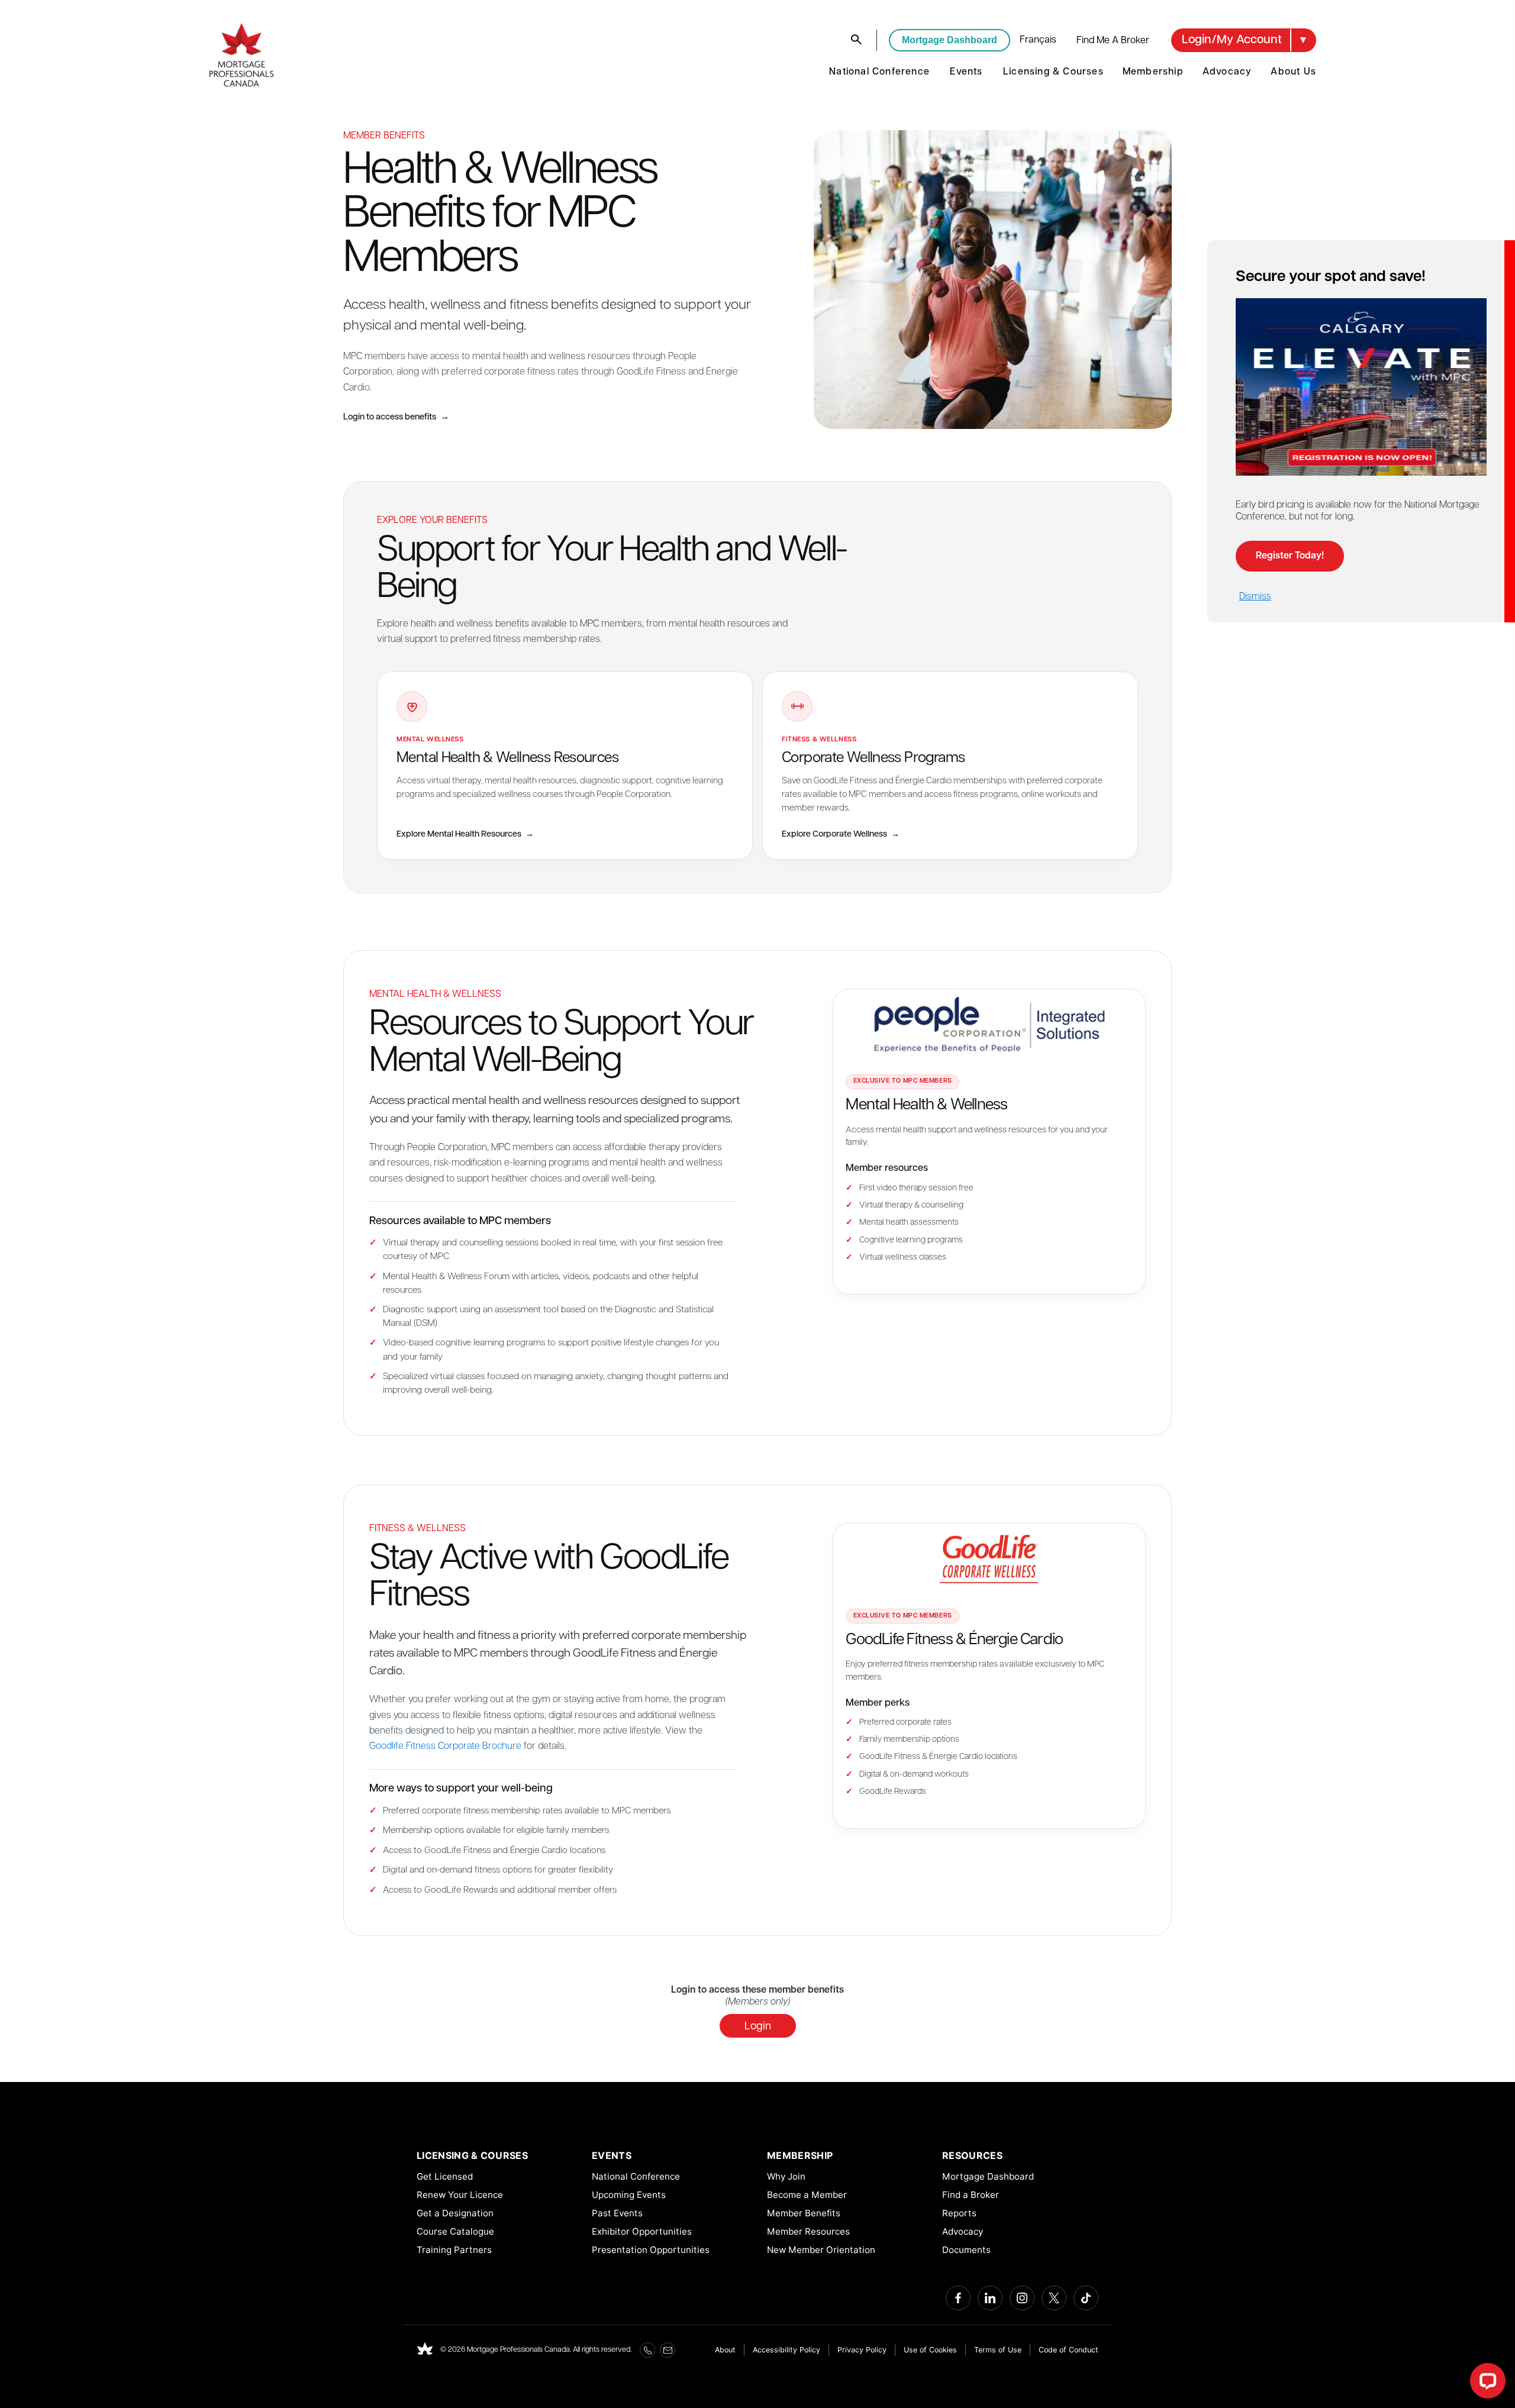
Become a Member (807, 2195)
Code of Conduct (1068, 2350)
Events (966, 72)
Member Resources (808, 2231)
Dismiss (1255, 597)
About (725, 2350)
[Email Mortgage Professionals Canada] (668, 2350)
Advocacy (1227, 72)
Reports (959, 2213)
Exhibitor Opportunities (642, 2231)
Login (758, 2027)
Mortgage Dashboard (950, 40)
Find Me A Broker (1113, 41)
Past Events (617, 2213)
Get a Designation (455, 2213)
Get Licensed (445, 2176)
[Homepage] (425, 2350)
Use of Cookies (930, 2350)
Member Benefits (804, 2213)
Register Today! (1290, 556)
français (1038, 40)
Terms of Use (998, 2350)
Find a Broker (971, 2195)
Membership (1153, 72)
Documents (966, 2250)
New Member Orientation (821, 2250)
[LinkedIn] (990, 2298)
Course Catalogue (455, 2231)
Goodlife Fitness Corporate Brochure (445, 1747)
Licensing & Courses (1053, 72)
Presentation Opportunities (651, 2250)
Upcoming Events (629, 2195)
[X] (1054, 2298)
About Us (1293, 72)
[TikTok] (1086, 2298)
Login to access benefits (396, 417)
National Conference (879, 72)
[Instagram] (1022, 2298)
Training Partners (454, 2250)
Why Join (786, 2176)
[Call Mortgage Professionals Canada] (647, 2350)
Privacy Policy (862, 2350)
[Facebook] (958, 2298)
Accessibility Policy (786, 2350)
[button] (1244, 40)
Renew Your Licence (460, 2195)
